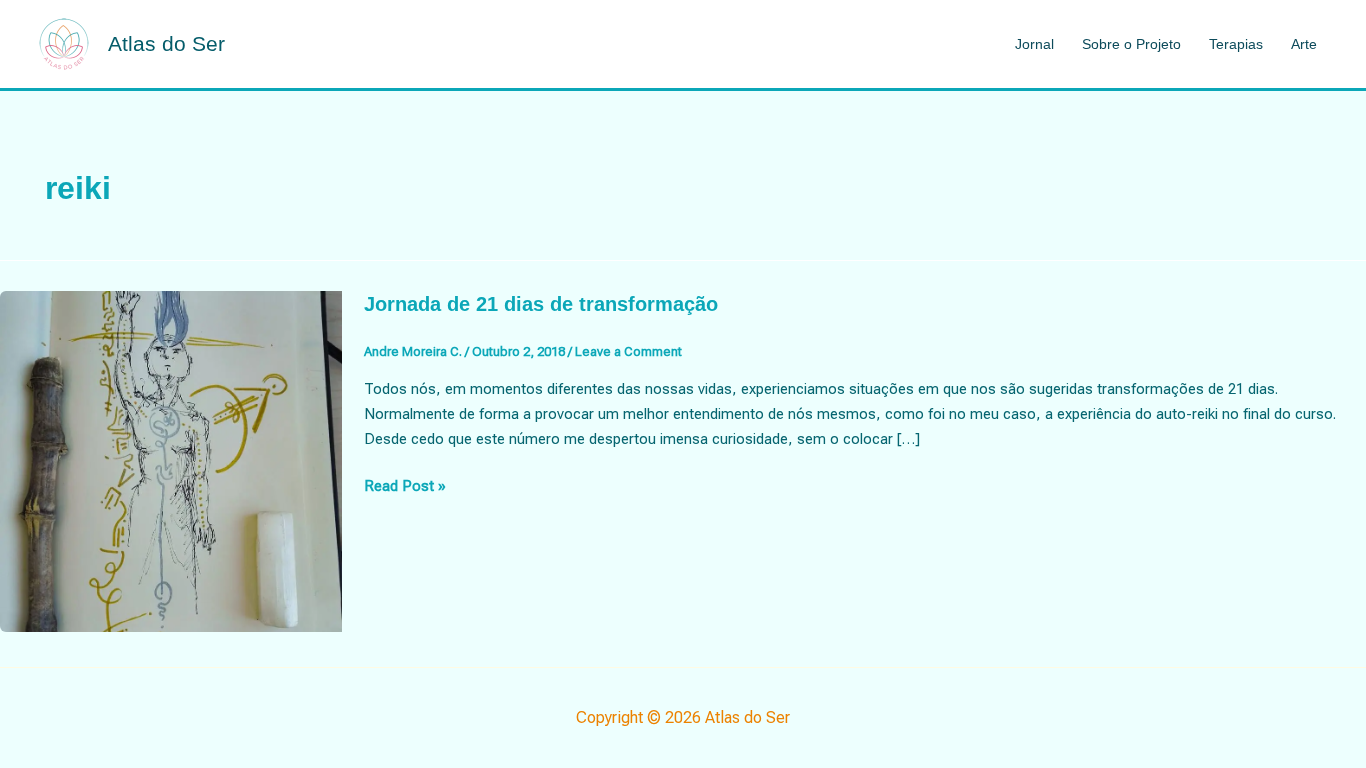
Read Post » (405, 487)
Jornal (1034, 44)
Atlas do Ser (166, 43)
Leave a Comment (628, 351)
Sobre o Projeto (1131, 44)
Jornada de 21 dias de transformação (541, 304)
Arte (1304, 44)
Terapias (1236, 44)
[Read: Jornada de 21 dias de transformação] (171, 460)
